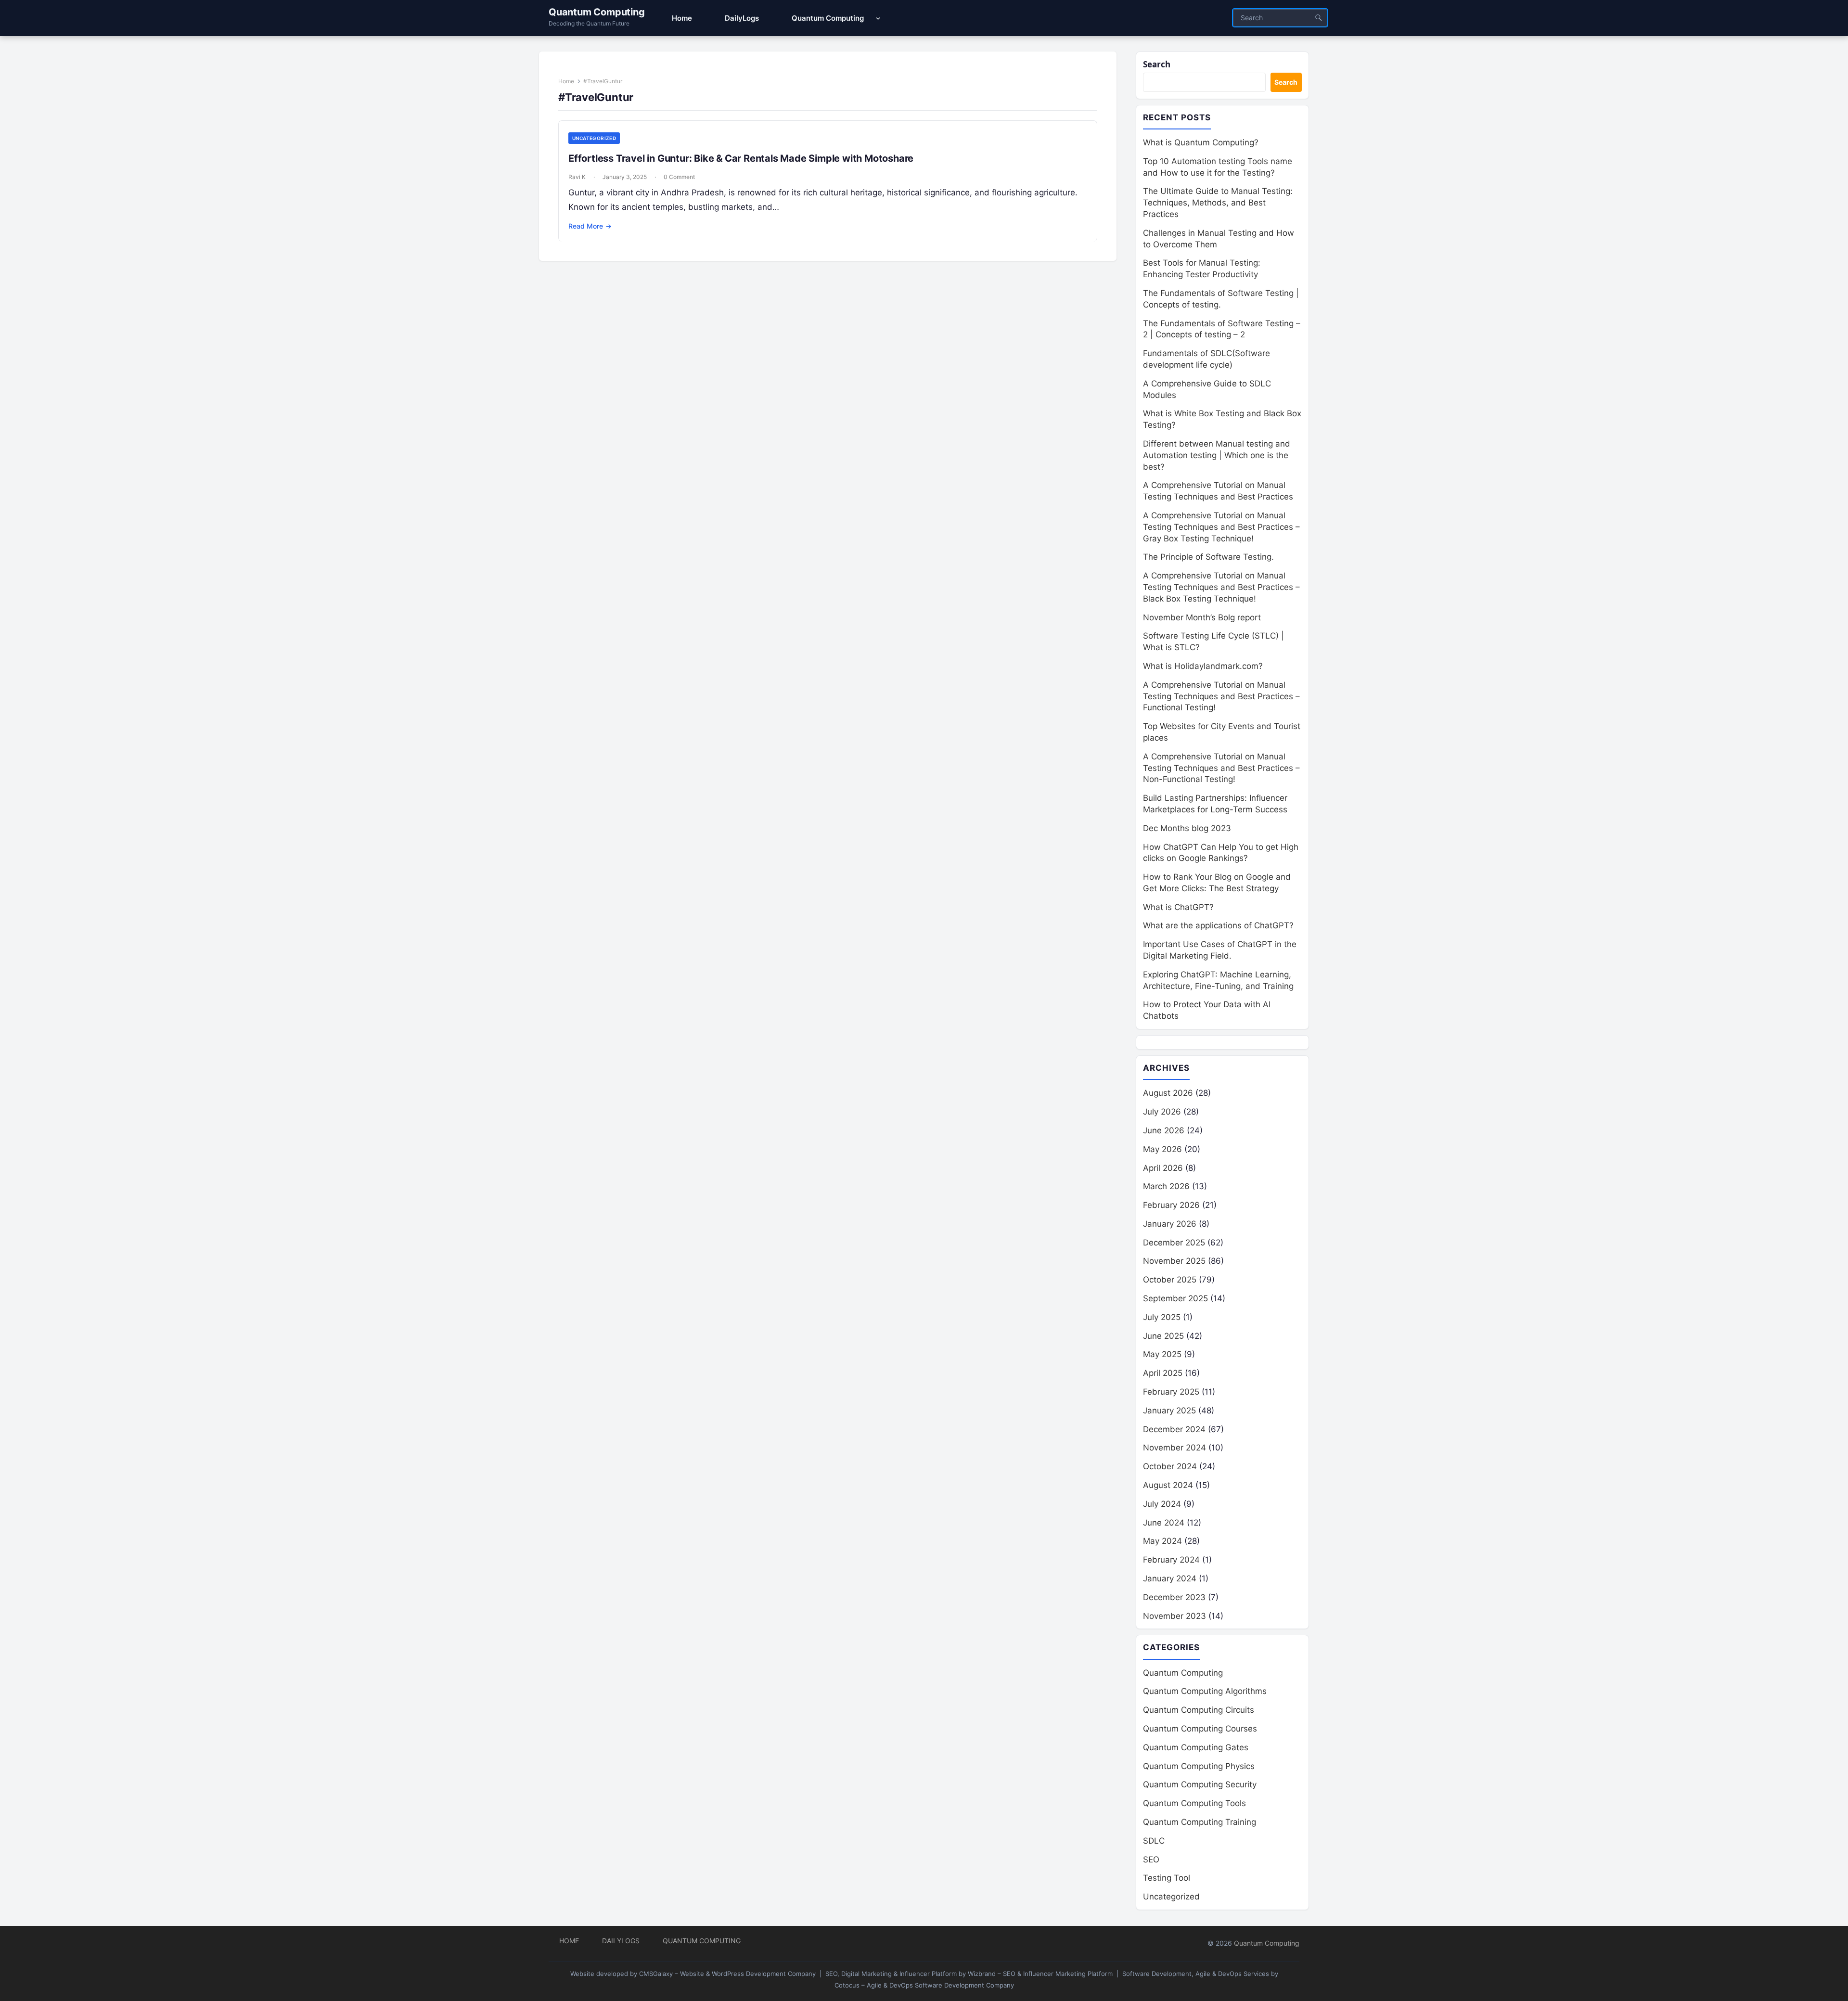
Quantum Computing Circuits (1199, 1710)
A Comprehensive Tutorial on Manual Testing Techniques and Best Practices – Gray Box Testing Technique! (1221, 527)
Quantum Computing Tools (1194, 1803)
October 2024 (1170, 1466)
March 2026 (1166, 1186)
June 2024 (1164, 1523)
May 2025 (1162, 1354)
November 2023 (1174, 1616)
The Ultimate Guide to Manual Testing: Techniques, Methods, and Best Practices (1218, 203)
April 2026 (1163, 1168)
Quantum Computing (597, 12)
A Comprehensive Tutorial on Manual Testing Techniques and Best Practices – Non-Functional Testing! (1221, 768)
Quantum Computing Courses (1200, 1729)
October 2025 (1170, 1280)
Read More (590, 226)
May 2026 (1162, 1149)
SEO (1151, 1860)
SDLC (1154, 1841)
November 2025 (1174, 1261)
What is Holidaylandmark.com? (1203, 666)
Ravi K (577, 177)
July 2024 (1162, 1504)
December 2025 (1174, 1243)
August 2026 (1168, 1093)
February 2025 (1171, 1392)
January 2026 (1170, 1224)
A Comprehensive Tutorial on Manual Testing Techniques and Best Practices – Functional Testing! (1221, 696)
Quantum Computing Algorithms (1205, 1691)
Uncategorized (594, 138)
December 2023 (1174, 1597)
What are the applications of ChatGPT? (1218, 925)
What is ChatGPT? (1178, 907)
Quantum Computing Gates (1196, 1747)
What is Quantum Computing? (1201, 142)
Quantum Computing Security (1200, 1784)
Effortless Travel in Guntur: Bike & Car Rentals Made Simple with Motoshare (741, 158)
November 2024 (1174, 1448)
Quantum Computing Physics (1199, 1766)
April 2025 (1163, 1373)
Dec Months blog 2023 (1187, 828)
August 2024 (1168, 1485)
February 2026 (1171, 1205)
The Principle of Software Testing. (1208, 557)
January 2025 (1169, 1411)
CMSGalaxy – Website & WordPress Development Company (727, 1974)
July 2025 (1162, 1317)
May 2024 (1162, 1541)
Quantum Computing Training (1200, 1822)
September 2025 (1175, 1298)
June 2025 (1163, 1336)
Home (566, 81)
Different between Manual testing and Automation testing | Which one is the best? (1217, 455)
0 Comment (679, 177)
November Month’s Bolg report (1202, 617)
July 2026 (1162, 1112)
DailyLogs (621, 1941)
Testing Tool (1167, 1878)
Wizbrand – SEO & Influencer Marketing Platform (1040, 1974)
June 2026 (1164, 1130)
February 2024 (1171, 1560)
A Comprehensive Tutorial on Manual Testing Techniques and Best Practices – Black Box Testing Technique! (1221, 587)
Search (1157, 64)
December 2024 (1174, 1429)
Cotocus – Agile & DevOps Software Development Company (924, 1985)
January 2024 (1170, 1578)
